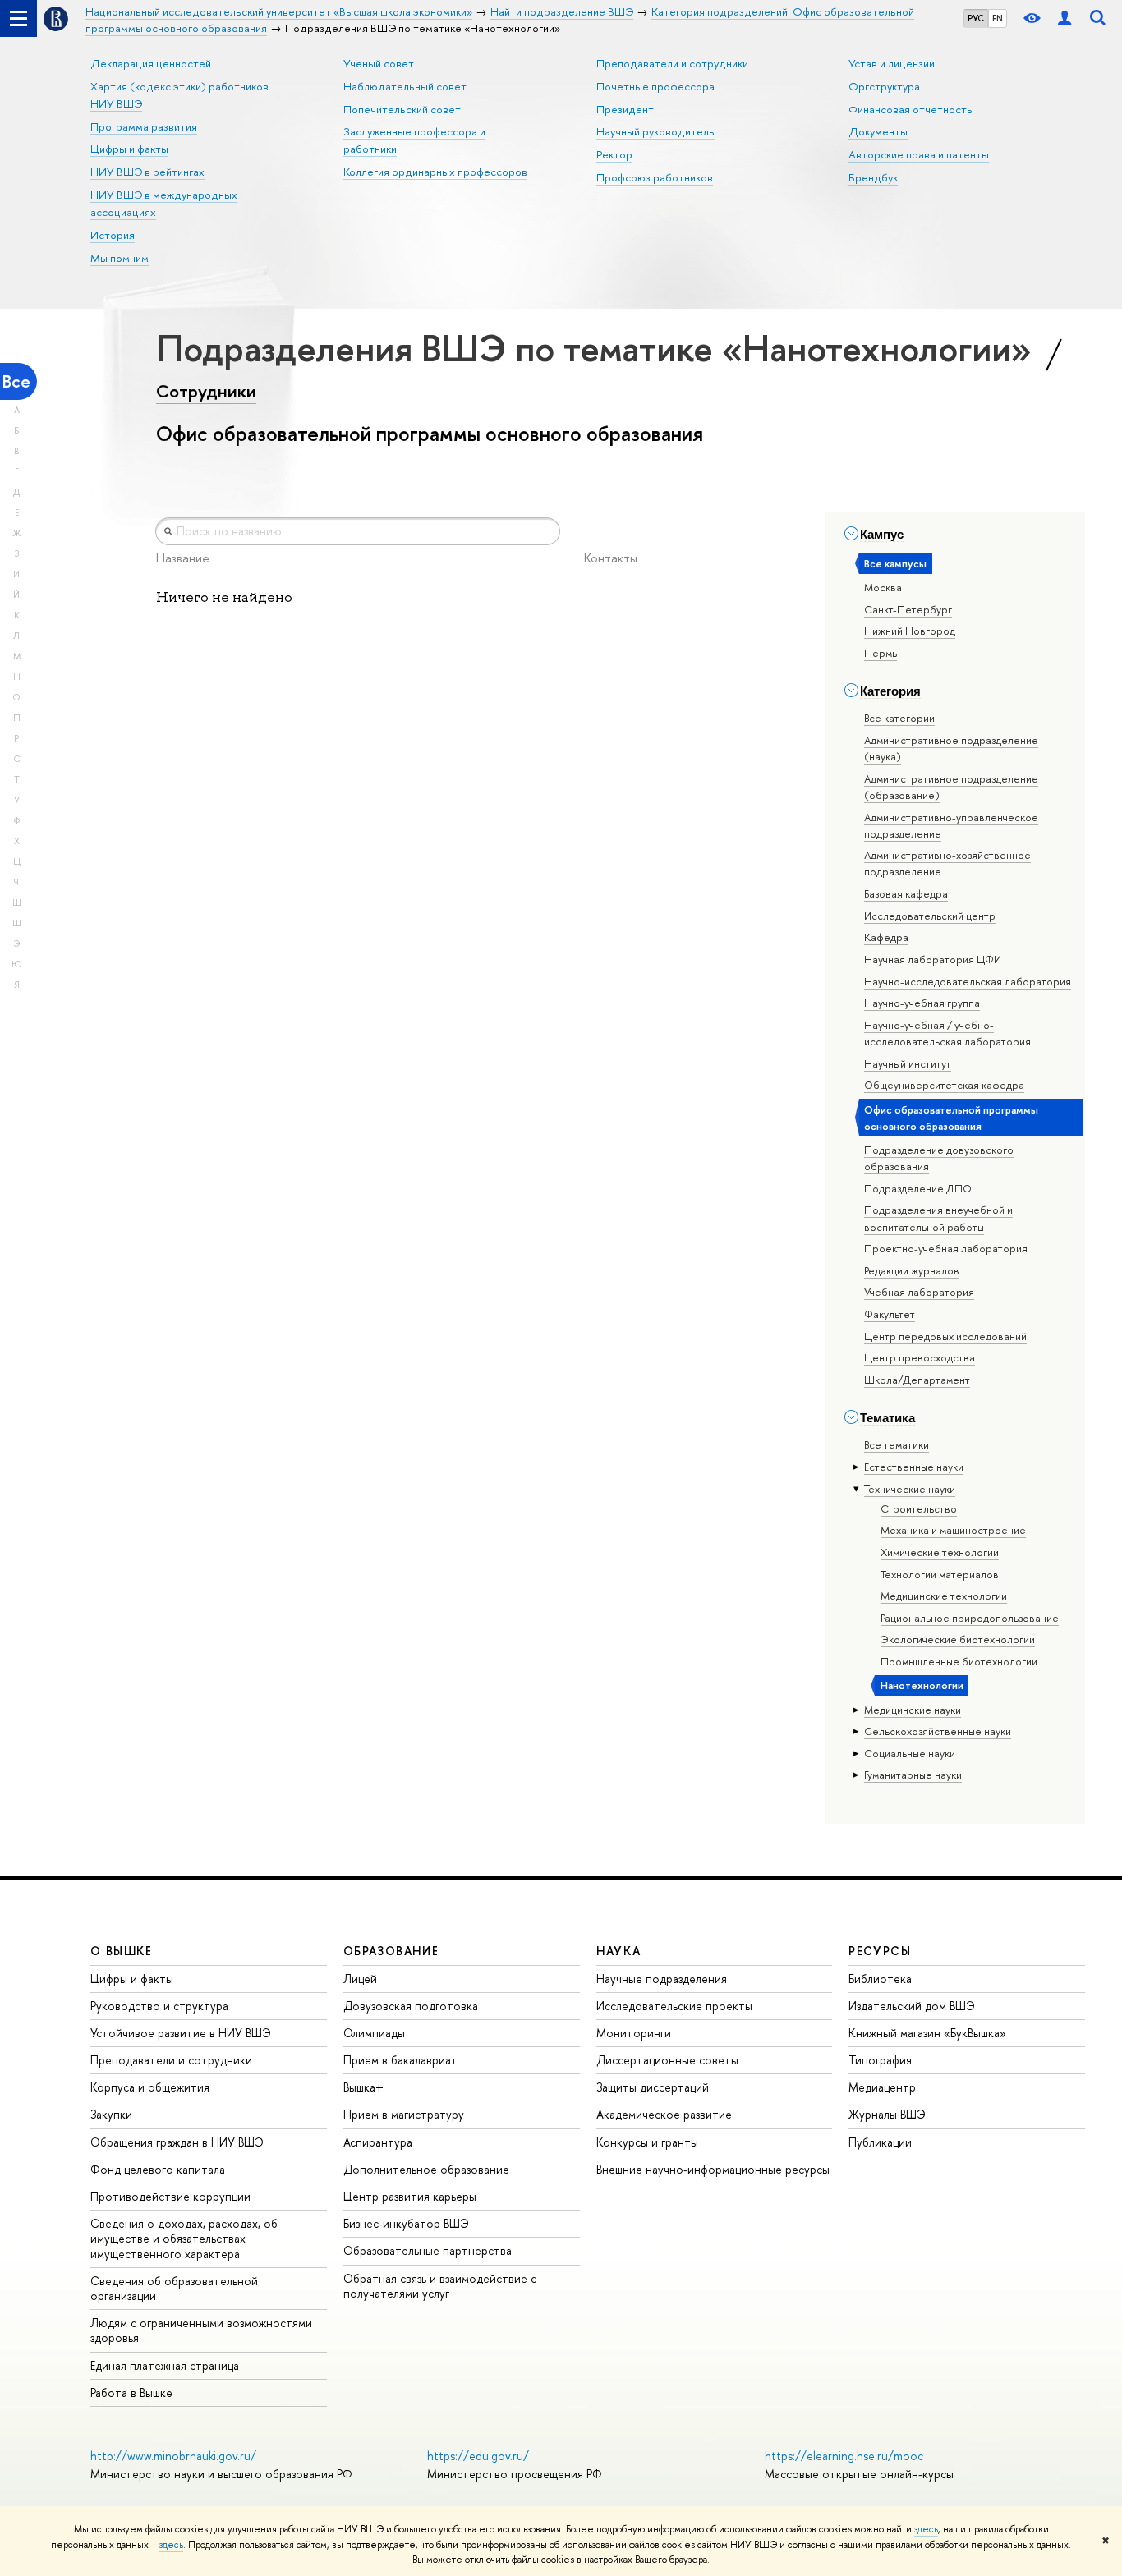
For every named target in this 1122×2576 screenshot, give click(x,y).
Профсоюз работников (655, 177)
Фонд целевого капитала (158, 2169)
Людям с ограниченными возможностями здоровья (201, 2330)
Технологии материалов (940, 1574)
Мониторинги (634, 2033)
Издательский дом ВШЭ (912, 2006)
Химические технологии (940, 1552)
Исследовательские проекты (674, 2006)
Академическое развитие (664, 2114)
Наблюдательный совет (405, 86)
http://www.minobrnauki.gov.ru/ (173, 2456)
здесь (926, 2529)
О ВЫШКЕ (122, 1951)
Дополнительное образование (426, 2169)
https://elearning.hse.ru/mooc (844, 2456)
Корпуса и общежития (150, 2087)
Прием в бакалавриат (400, 2060)
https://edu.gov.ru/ (478, 2456)
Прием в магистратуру (404, 2114)
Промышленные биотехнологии (959, 1661)
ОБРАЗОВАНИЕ (391, 1951)
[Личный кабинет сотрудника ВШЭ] (1065, 18)
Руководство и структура (159, 2006)
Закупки (111, 2114)
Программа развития (144, 126)
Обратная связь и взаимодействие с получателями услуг (440, 2286)
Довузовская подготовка (411, 2006)
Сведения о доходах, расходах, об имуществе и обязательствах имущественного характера (184, 2238)
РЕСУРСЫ (880, 1951)
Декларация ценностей (151, 63)
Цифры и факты (129, 149)
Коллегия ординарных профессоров (435, 172)
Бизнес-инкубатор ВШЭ (406, 2223)
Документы (878, 131)
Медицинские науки (913, 1710)
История (113, 235)
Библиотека (880, 1979)
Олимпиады (374, 2033)
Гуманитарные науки (913, 1775)
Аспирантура (378, 2142)
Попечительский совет (402, 109)
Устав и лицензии (892, 63)
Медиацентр (882, 2087)
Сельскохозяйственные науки (938, 1731)
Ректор (614, 154)
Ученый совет (379, 63)
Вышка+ (363, 2087)
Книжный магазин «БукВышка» (927, 2033)
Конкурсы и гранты (647, 2142)
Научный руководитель (655, 131)
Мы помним (120, 258)
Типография (880, 2060)
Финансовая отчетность (910, 109)
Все (16, 381)
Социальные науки (910, 1753)
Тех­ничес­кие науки (910, 1489)
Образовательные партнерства (428, 2250)
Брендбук (873, 177)
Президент (625, 109)
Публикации (880, 2142)
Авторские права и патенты (919, 154)
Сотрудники (206, 391)
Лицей (360, 1979)
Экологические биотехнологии (958, 1639)
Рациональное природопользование (970, 1618)
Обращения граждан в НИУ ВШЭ (177, 2142)
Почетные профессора (655, 86)
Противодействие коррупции (170, 2196)
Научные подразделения (662, 1979)
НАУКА (619, 1951)
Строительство (919, 1508)
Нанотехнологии (922, 1685)
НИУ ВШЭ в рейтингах (147, 172)
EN (998, 18)
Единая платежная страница (165, 2365)
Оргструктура (884, 86)
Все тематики (897, 1444)
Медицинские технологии (944, 1596)
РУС (976, 18)
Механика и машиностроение (953, 1530)
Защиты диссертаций (653, 2087)
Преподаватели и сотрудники (672, 63)
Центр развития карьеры (410, 2196)
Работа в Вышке (131, 2392)
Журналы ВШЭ (887, 2114)
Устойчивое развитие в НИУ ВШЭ (181, 2033)
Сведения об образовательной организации (174, 2288)
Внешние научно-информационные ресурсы (713, 2169)
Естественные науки (914, 1467)
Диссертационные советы (667, 2060)
